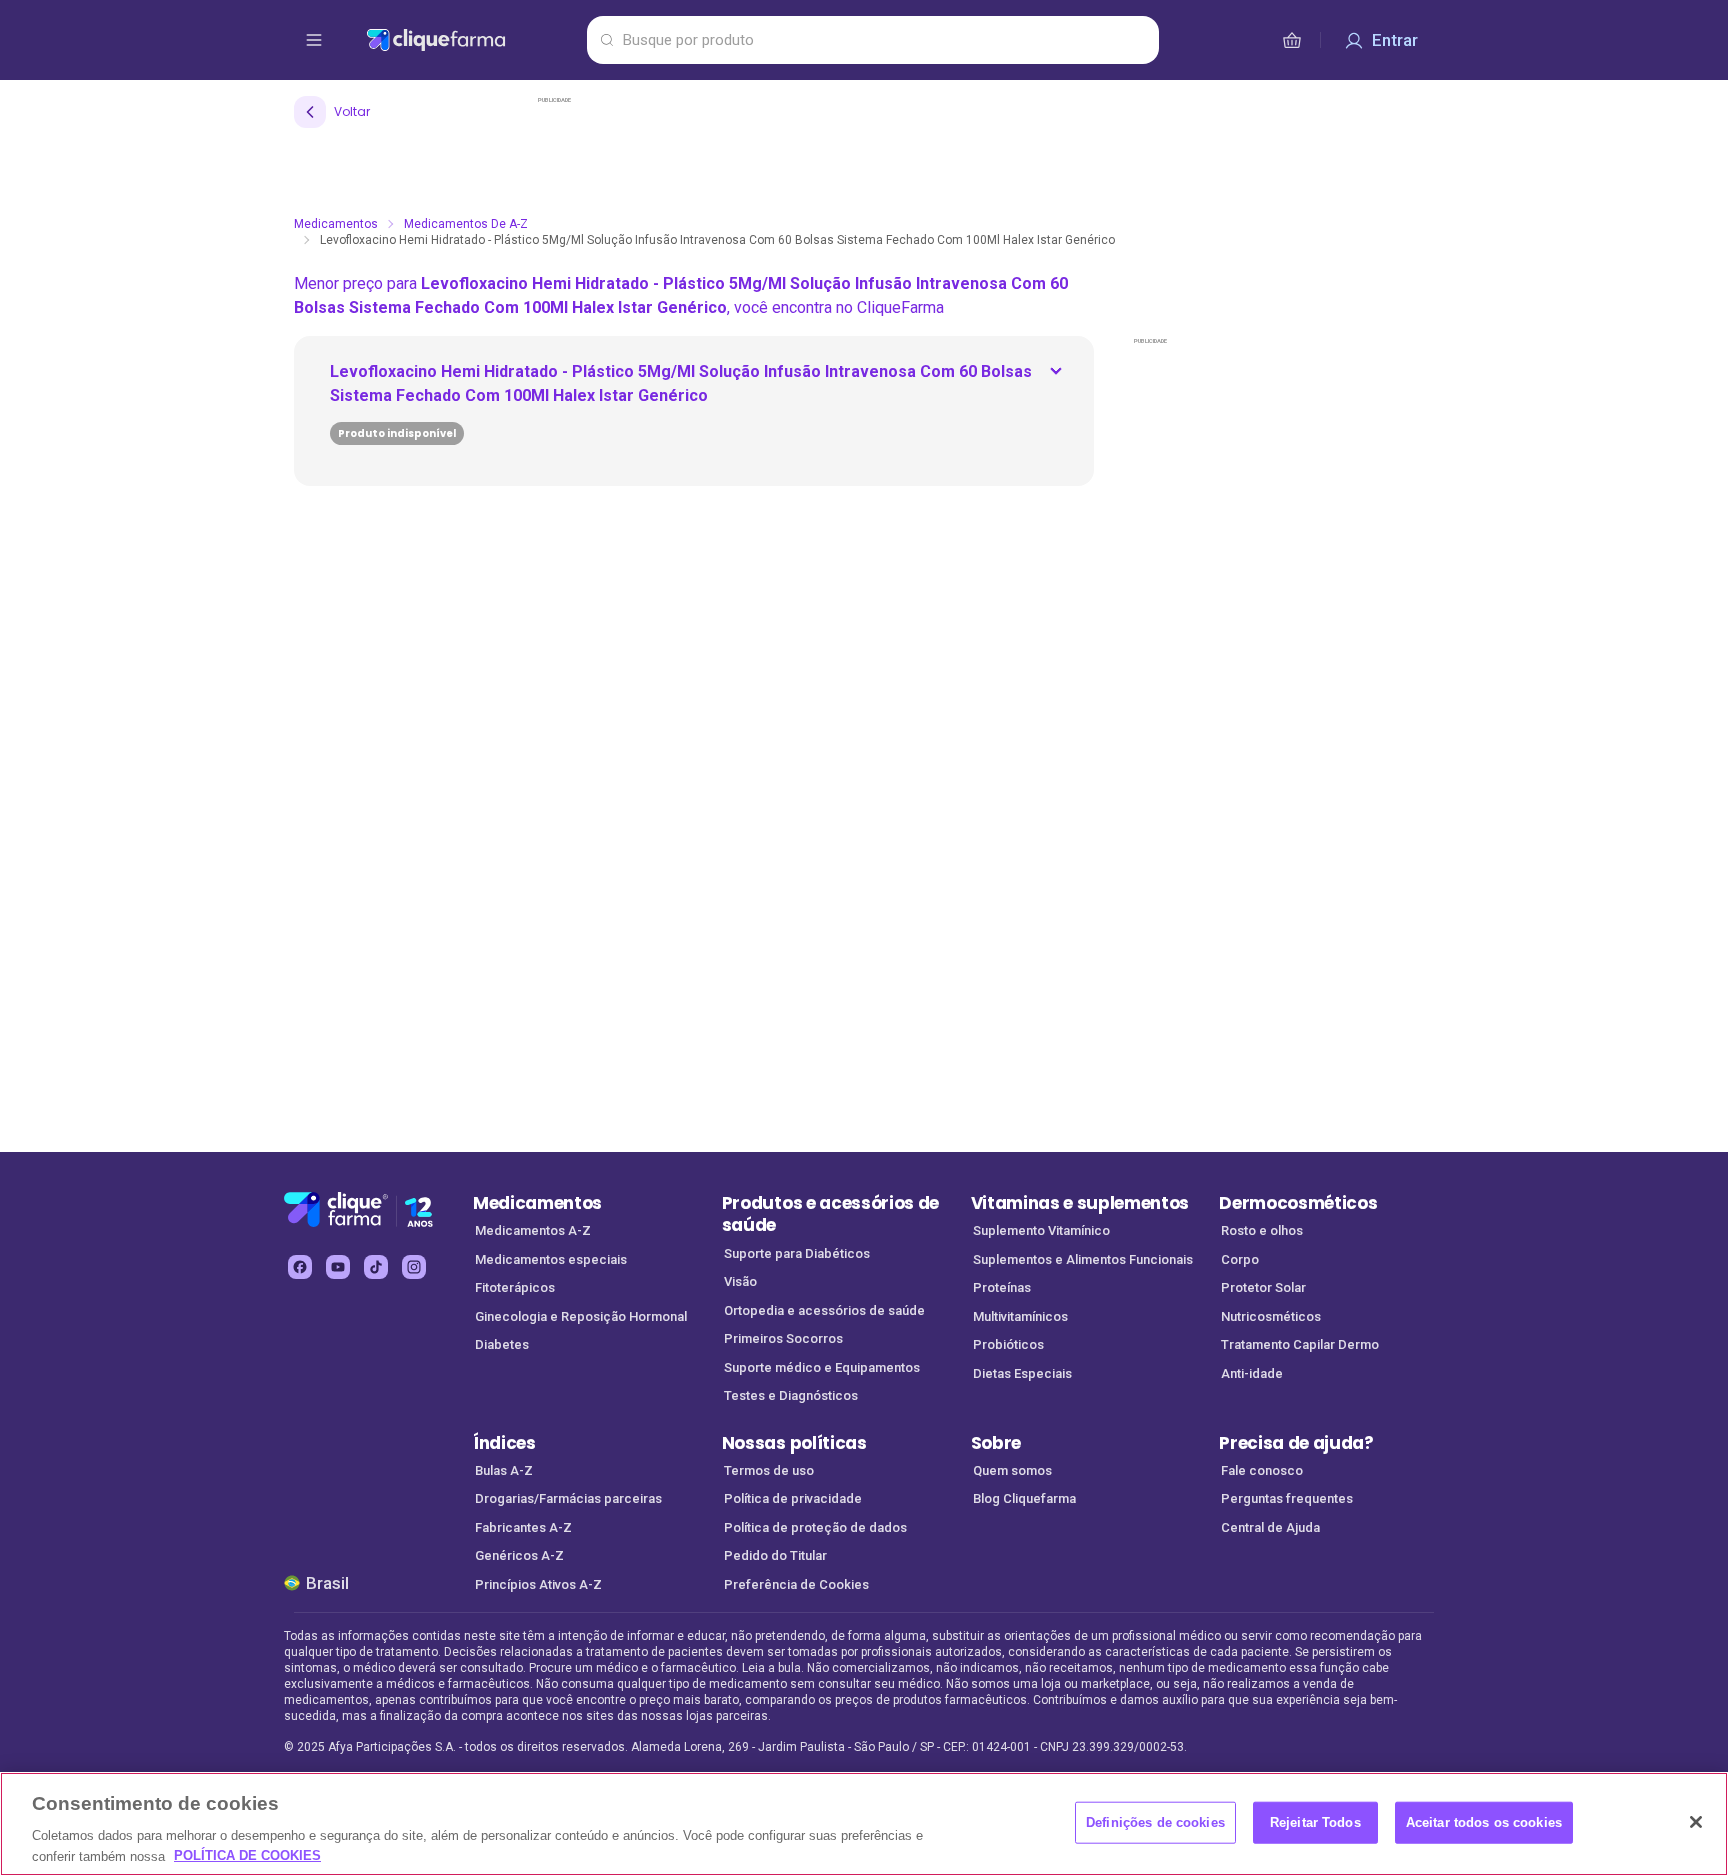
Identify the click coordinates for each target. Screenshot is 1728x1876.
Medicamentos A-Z (533, 1230)
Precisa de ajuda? (1296, 1443)
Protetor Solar (1263, 1287)
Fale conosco (1262, 1470)
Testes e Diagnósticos (791, 1395)
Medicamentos (336, 224)
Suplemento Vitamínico (1041, 1230)
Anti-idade (1252, 1373)
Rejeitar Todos (1315, 1822)
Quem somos (1012, 1470)
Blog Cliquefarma (1024, 1498)
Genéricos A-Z (519, 1555)
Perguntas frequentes (1287, 1498)
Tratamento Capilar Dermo (1300, 1344)
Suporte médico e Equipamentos (822, 1367)
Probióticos (1008, 1344)
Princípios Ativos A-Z (538, 1584)
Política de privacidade (793, 1498)
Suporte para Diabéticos (797, 1253)
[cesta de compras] (1292, 40)
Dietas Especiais (1022, 1373)
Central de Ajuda (1270, 1527)
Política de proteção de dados (815, 1527)
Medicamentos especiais (551, 1259)
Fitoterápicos (515, 1287)
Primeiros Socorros (783, 1338)
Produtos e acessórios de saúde (830, 1214)
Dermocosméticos (1298, 1203)
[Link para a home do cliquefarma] (472, 40)
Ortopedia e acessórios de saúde (824, 1310)
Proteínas (1002, 1287)
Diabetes (502, 1344)
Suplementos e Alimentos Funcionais (1083, 1259)
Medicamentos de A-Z (466, 224)
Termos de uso (769, 1470)
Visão (740, 1281)
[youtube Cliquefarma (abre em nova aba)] (338, 1267)
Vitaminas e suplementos (1080, 1203)
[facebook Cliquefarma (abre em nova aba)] (300, 1267)
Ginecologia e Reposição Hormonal (581, 1316)
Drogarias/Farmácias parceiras (568, 1498)
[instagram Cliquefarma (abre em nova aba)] (414, 1267)
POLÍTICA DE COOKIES (247, 1855)
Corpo (1240, 1259)
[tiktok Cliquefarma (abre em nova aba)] (376, 1267)
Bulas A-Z (504, 1470)
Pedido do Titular (775, 1555)
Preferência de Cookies (796, 1584)
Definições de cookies (1155, 1822)
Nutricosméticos (1271, 1316)
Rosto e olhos (1262, 1230)
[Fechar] (1696, 1822)
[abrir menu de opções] (314, 40)
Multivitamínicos (1020, 1316)
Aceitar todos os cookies (1484, 1822)
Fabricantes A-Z (523, 1527)
